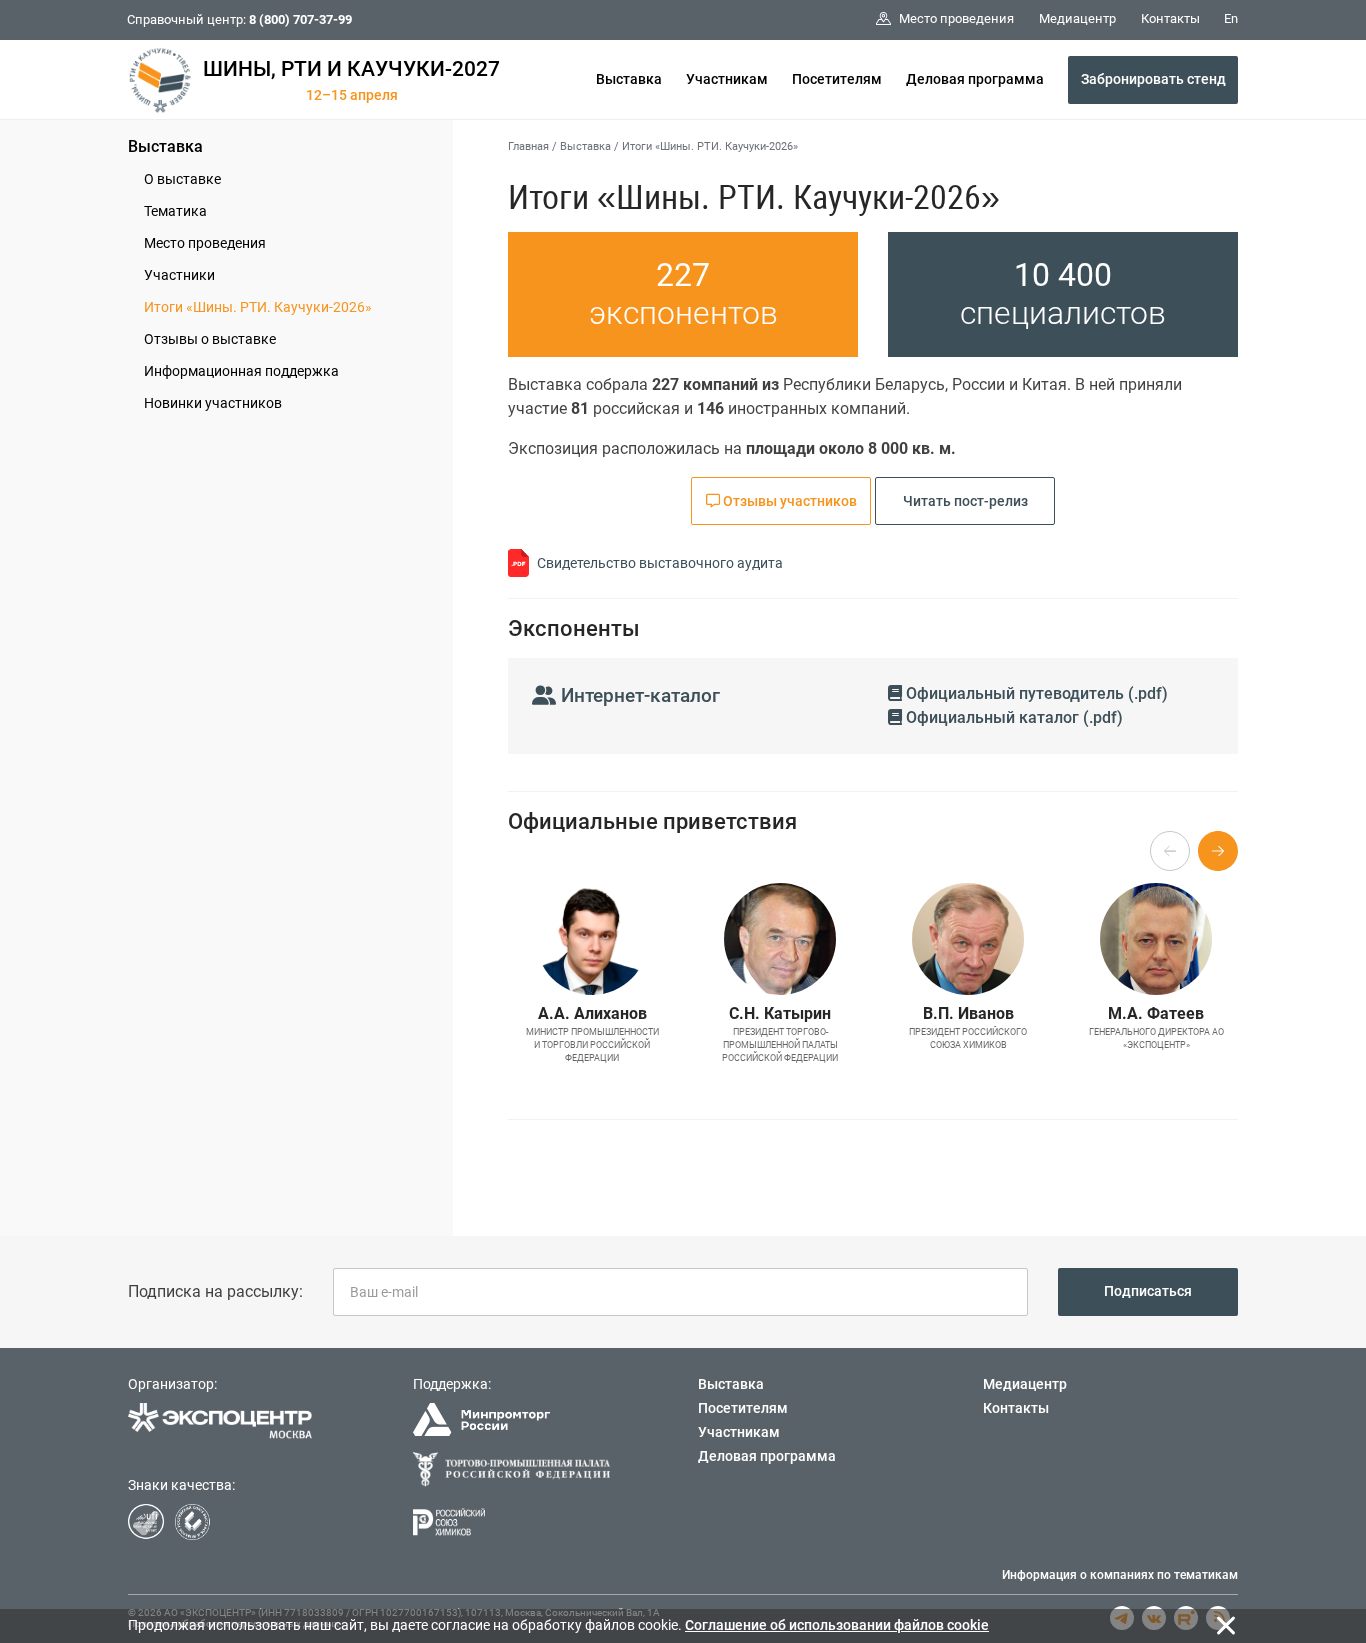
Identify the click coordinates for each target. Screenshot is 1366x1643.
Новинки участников (213, 403)
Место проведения (205, 243)
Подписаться (1148, 1291)
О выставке (182, 179)
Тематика (175, 211)
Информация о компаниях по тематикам (1120, 1575)
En (1231, 18)
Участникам (727, 79)
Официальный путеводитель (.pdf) (1035, 693)
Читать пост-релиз (965, 501)
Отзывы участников (788, 501)
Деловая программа (975, 79)
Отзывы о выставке (210, 339)
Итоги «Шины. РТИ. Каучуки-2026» (258, 307)
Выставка (629, 79)
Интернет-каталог (638, 695)
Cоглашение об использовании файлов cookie (837, 1625)
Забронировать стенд (1153, 79)
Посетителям (837, 79)
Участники (179, 275)
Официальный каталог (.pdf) (1012, 717)
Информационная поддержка (241, 371)
